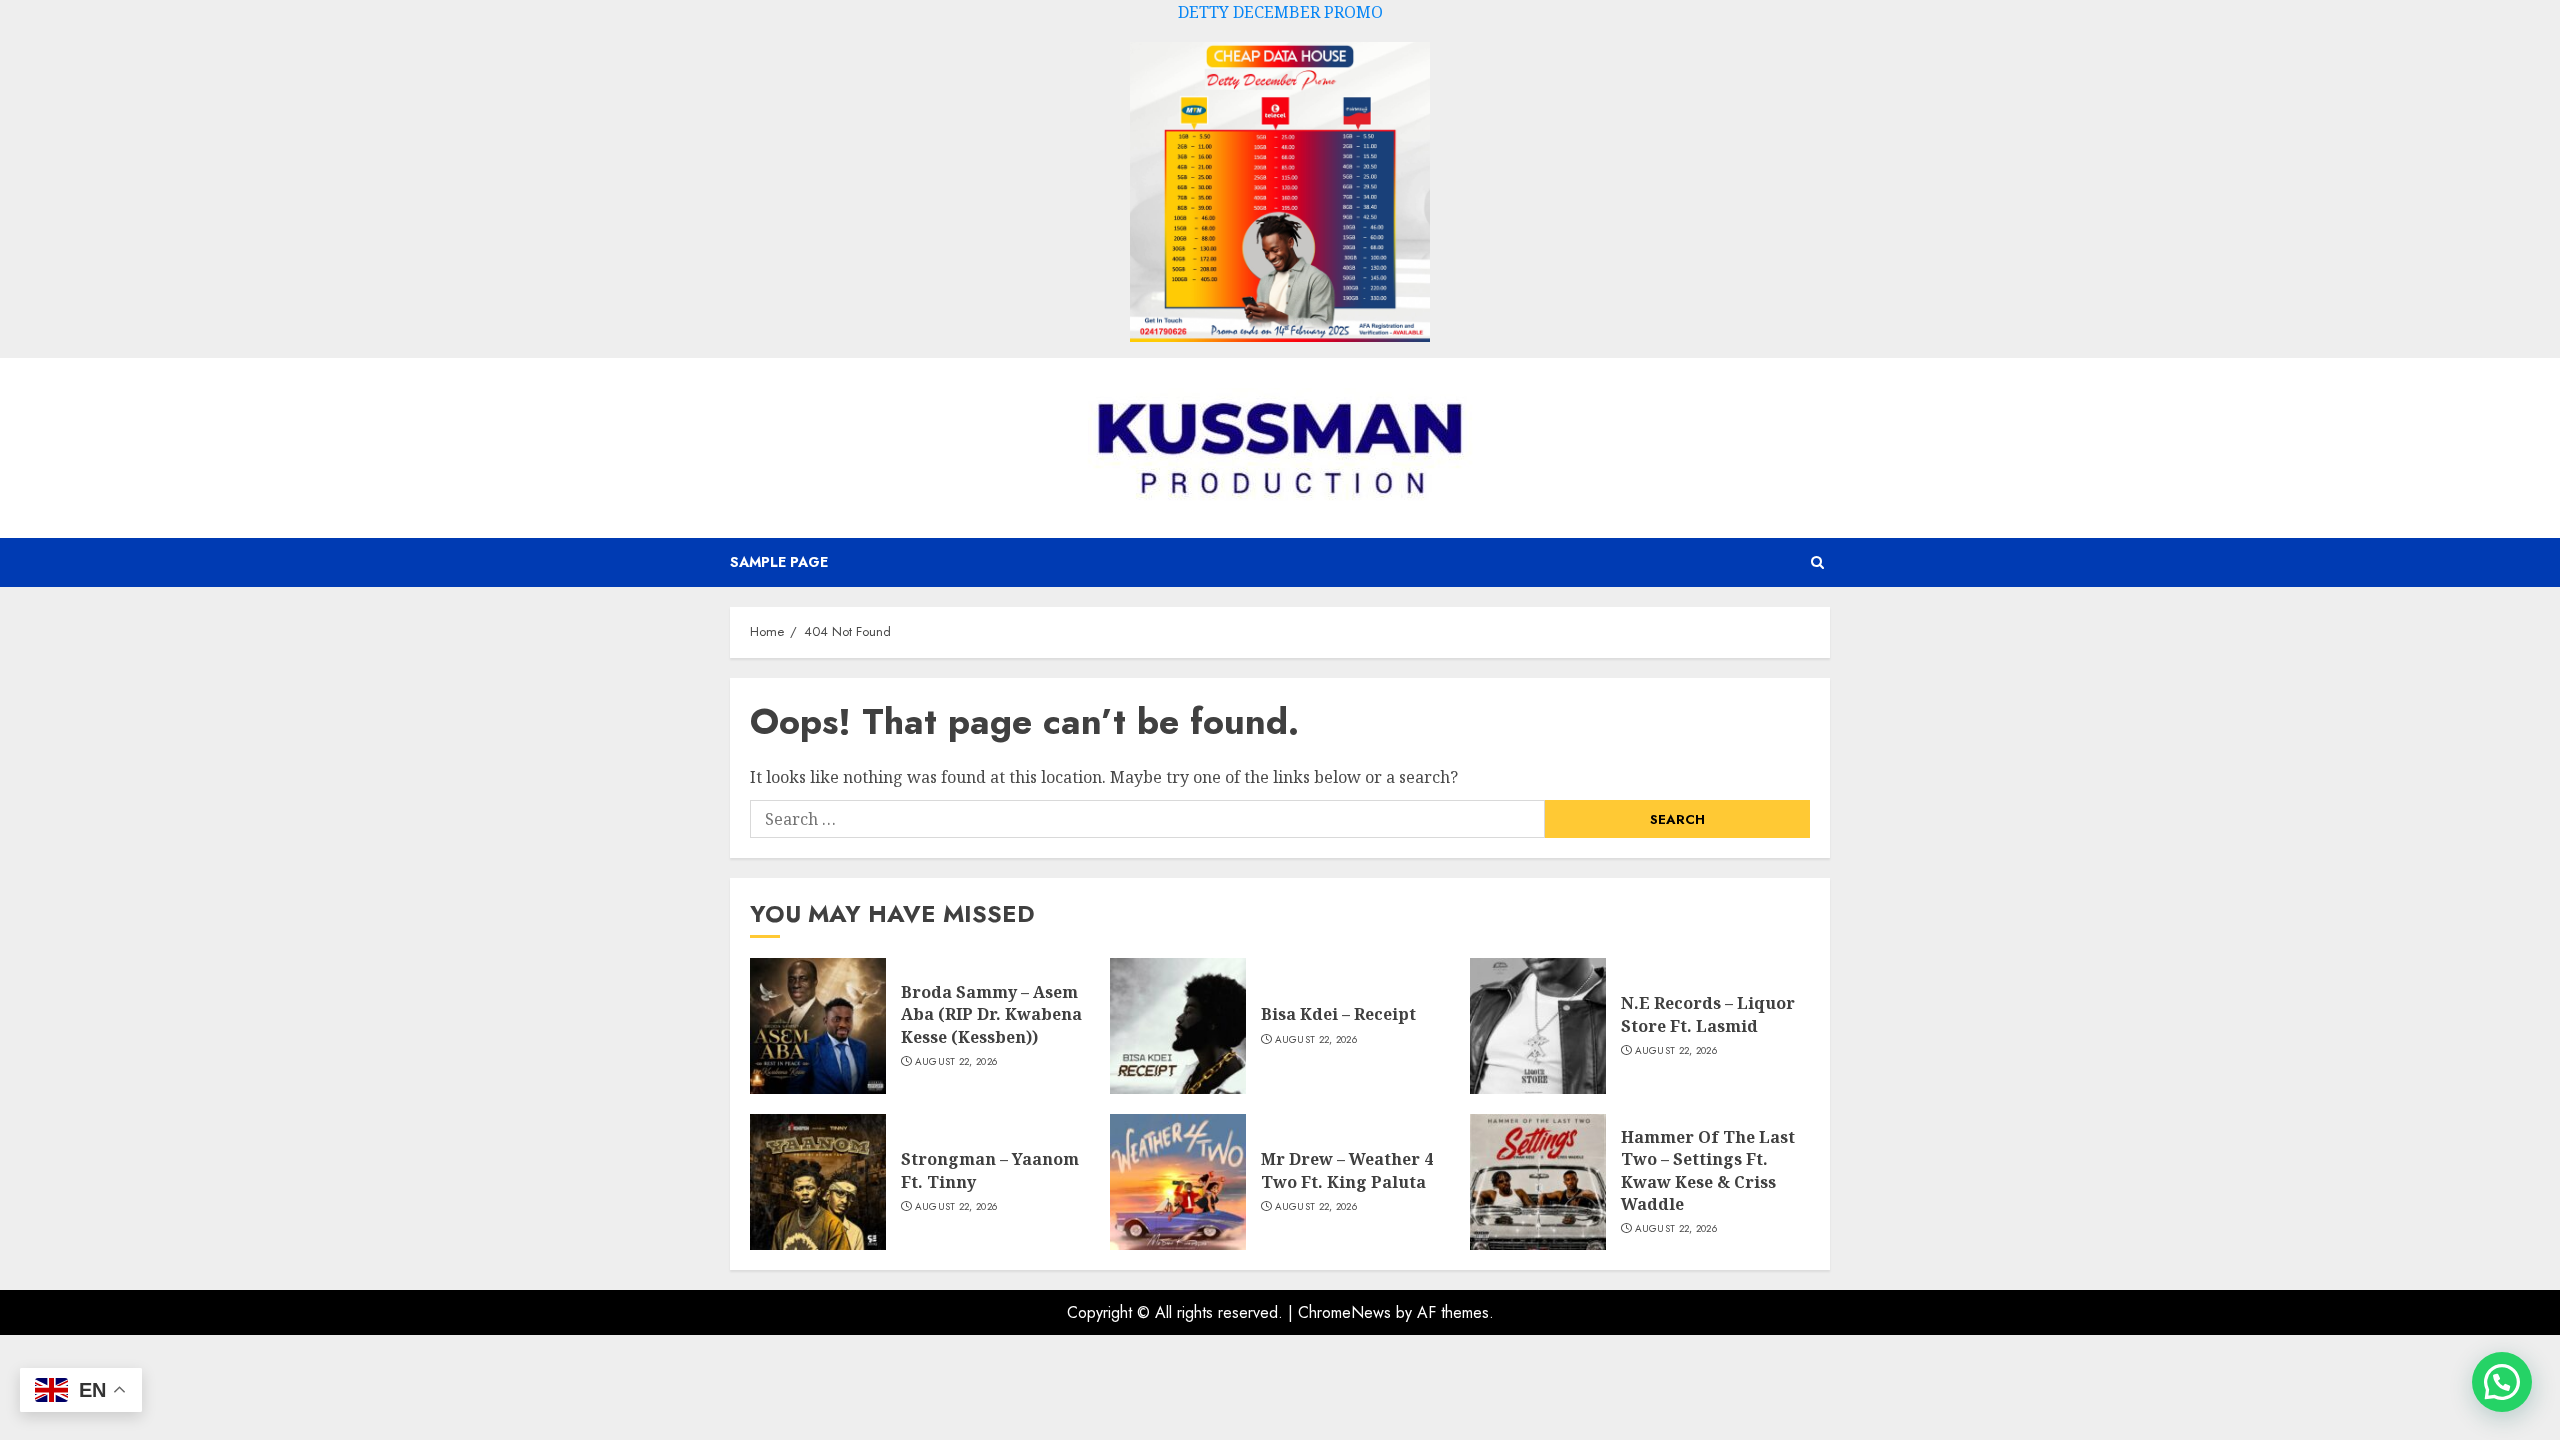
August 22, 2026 (956, 1062)
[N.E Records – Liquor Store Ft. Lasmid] (1538, 1026)
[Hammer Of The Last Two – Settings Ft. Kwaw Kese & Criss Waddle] (1538, 1182)
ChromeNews (1344, 1312)
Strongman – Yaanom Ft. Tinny (990, 1170)
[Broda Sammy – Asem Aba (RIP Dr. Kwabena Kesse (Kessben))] (818, 1026)
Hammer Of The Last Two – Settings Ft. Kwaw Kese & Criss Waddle (1708, 1170)
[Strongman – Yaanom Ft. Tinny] (818, 1182)
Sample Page (779, 562)
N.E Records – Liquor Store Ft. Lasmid (1708, 1014)
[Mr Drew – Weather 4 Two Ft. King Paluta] (1178, 1182)
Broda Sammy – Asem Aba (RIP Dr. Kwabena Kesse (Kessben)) (991, 1014)
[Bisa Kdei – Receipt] (1178, 1026)
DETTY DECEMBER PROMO (1280, 12)
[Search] (1817, 562)
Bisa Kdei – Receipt (1338, 1014)
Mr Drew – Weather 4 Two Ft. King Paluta (1347, 1170)
